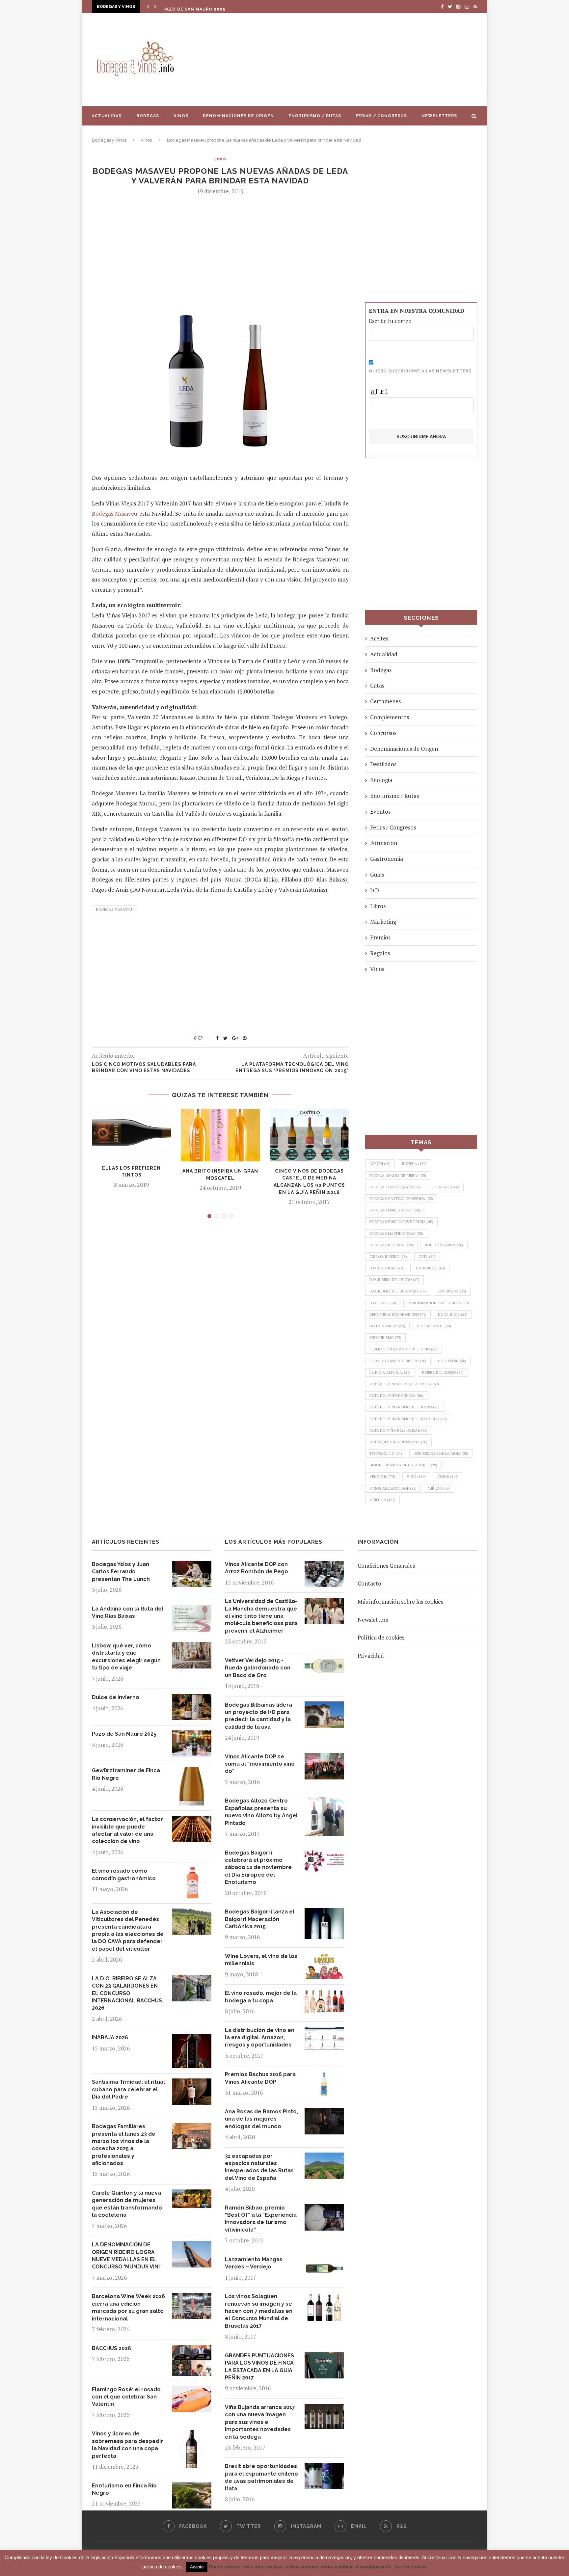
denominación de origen (398, 1315)
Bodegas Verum (444, 1245)
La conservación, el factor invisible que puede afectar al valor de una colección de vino (127, 1830)
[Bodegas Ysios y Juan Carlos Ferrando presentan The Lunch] (192, 1566)
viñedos (382, 1500)
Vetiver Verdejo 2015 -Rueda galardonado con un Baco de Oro (258, 1668)
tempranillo (386, 1453)
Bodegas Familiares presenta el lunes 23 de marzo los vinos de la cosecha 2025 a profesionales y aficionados (124, 2145)
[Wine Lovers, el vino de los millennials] (324, 1957)
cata (427, 1257)
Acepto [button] (197, 2567)
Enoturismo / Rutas (315, 116)
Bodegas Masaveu (115, 514)
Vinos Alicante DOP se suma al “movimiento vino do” (260, 1764)
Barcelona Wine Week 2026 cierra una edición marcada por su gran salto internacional (128, 2307)
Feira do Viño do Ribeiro (398, 1361)
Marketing (383, 922)
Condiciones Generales (386, 1566)
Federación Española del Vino (404, 1349)
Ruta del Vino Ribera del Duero (405, 1407)
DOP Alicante (434, 1326)
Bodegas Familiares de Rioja (401, 1222)
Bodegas (148, 116)
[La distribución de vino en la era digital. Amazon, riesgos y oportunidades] (324, 2032)
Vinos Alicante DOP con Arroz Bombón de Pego (257, 1568)
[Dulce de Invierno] (192, 1699)
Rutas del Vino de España (398, 1442)
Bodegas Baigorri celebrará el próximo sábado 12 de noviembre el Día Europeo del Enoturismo (258, 1868)
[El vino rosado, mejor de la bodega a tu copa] (324, 1994)
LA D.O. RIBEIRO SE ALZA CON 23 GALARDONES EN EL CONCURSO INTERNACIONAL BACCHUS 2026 (127, 1993)
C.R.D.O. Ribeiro (388, 1257)
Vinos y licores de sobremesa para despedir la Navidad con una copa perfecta (127, 2445)
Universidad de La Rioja (441, 1453)
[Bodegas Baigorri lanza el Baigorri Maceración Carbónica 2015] (324, 1913)
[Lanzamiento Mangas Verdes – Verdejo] (324, 2261)
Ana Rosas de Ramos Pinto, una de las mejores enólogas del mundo (261, 2119)
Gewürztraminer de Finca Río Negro (126, 1774)
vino (416, 1477)
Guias (377, 874)
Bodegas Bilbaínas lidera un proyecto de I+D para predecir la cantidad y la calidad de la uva (258, 1716)
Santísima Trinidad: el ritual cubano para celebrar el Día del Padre (128, 2089)
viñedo (439, 1488)
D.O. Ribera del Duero (394, 1280)
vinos (448, 1477)
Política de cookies (381, 1637)
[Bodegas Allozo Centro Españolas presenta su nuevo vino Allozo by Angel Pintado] (324, 1802)
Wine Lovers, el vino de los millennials (261, 1960)
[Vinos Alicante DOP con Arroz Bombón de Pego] (324, 1566)
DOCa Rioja (453, 1315)
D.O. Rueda (452, 1291)
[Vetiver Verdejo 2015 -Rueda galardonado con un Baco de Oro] (324, 1662)
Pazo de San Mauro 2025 (194, 8)
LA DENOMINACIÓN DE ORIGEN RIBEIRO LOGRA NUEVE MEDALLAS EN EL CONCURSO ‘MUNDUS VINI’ (126, 2256)
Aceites (379, 638)
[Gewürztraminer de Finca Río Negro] (192, 1772)
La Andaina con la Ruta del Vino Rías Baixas (128, 1612)
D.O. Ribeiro (430, 1268)
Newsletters (439, 116)
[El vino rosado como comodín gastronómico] (192, 1872)
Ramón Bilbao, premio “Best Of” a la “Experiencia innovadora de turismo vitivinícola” (261, 2219)
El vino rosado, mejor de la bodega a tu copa (261, 1997)
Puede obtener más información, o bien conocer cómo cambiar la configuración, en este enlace (318, 2567)
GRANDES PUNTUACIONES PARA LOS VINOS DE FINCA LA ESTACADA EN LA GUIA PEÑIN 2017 (259, 2367)
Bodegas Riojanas (391, 1245)
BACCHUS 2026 (111, 2348)
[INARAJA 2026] (192, 2039)
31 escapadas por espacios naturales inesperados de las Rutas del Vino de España (259, 2167)
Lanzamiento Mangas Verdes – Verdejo (254, 2263)
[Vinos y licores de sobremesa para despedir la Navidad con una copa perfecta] (192, 2435)
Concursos (383, 733)
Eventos (380, 812)
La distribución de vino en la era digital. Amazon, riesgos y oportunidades (260, 2038)
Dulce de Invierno (116, 1697)
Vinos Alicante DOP (393, 1488)
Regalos (380, 953)
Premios (380, 937)
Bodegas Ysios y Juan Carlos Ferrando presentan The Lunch (121, 1572)
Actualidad (107, 116)
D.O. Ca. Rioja (386, 1268)
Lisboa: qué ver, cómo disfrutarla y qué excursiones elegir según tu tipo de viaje (126, 1657)
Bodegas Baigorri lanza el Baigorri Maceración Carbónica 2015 (260, 1919)
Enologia (381, 780)
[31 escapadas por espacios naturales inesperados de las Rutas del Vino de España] (324, 2157)
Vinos (181, 116)
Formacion (384, 843)
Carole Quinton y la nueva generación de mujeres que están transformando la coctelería (127, 2204)
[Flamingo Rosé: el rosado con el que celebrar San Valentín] (192, 2391)
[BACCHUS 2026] (192, 2350)
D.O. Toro (383, 1303)
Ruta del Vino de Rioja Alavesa (404, 1384)
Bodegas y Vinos (109, 140)
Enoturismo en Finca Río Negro (124, 2489)
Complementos (390, 717)
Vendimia (382, 1477)
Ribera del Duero (443, 1372)
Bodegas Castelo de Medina (401, 1199)
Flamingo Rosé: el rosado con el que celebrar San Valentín (126, 2397)
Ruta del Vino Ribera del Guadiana (408, 1419)
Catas (377, 685)
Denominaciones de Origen (238, 116)
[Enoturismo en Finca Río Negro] (192, 2487)
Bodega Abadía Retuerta (398, 1176)
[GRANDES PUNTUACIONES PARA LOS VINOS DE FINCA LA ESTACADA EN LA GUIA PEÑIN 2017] (324, 2357)
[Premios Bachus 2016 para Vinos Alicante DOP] (324, 2076)
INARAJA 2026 (110, 2037)
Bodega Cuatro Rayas (395, 1187)
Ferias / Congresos (381, 116)
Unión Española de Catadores (403, 1465)
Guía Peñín (452, 1361)
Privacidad (371, 1655)
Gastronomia (387, 859)
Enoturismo (385, 1338)
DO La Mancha (387, 1326)
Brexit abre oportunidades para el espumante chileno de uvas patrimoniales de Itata (261, 2477)
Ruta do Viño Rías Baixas (399, 1430)
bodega (414, 1164)
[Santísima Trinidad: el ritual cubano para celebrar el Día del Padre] (192, 2083)
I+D (375, 890)
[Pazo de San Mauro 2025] (192, 1735)
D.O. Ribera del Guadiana (398, 1291)
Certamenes (385, 701)
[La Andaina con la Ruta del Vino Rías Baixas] (192, 1610)
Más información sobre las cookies (400, 1601)
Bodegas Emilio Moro (395, 1210)
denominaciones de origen (438, 1303)
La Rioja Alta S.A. (390, 1372)
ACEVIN (380, 1164)
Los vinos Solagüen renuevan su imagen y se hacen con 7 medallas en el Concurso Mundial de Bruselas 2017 (259, 2311)
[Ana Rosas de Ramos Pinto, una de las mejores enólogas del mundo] (324, 2113)
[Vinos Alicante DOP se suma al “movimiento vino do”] (324, 1758)
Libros (378, 906)
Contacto (369, 1583)
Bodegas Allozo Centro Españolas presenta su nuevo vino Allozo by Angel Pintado (261, 1812)
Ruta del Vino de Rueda (396, 1396)
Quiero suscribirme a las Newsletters (420, 371)
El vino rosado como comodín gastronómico (124, 1874)
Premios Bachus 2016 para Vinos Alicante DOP (260, 2078)
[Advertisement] (350, 60)
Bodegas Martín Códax (396, 1234)
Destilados (383, 764)
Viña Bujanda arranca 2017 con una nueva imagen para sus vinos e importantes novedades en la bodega (260, 2422)
